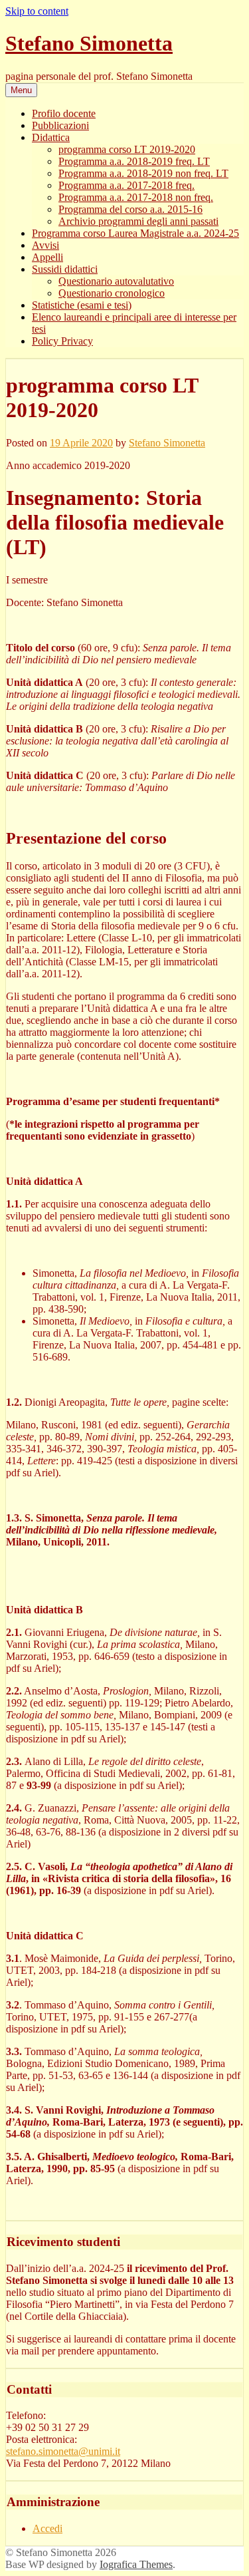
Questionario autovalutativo (116, 281)
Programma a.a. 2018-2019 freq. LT (134, 161)
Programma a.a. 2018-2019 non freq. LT (143, 173)
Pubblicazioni (60, 125)
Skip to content (37, 11)
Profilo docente (64, 113)
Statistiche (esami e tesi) (82, 305)
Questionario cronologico (112, 293)
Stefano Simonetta (89, 43)
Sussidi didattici (65, 269)
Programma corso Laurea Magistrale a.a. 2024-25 (135, 233)
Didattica (51, 137)
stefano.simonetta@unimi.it (63, 2451)
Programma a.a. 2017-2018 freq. (126, 185)
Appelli (47, 257)
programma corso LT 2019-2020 (127, 149)
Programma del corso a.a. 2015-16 (130, 209)
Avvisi (45, 245)
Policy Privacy (62, 341)
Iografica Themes (136, 2564)
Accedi (47, 2528)
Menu (21, 90)
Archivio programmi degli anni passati (138, 221)
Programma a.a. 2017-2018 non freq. (136, 197)
